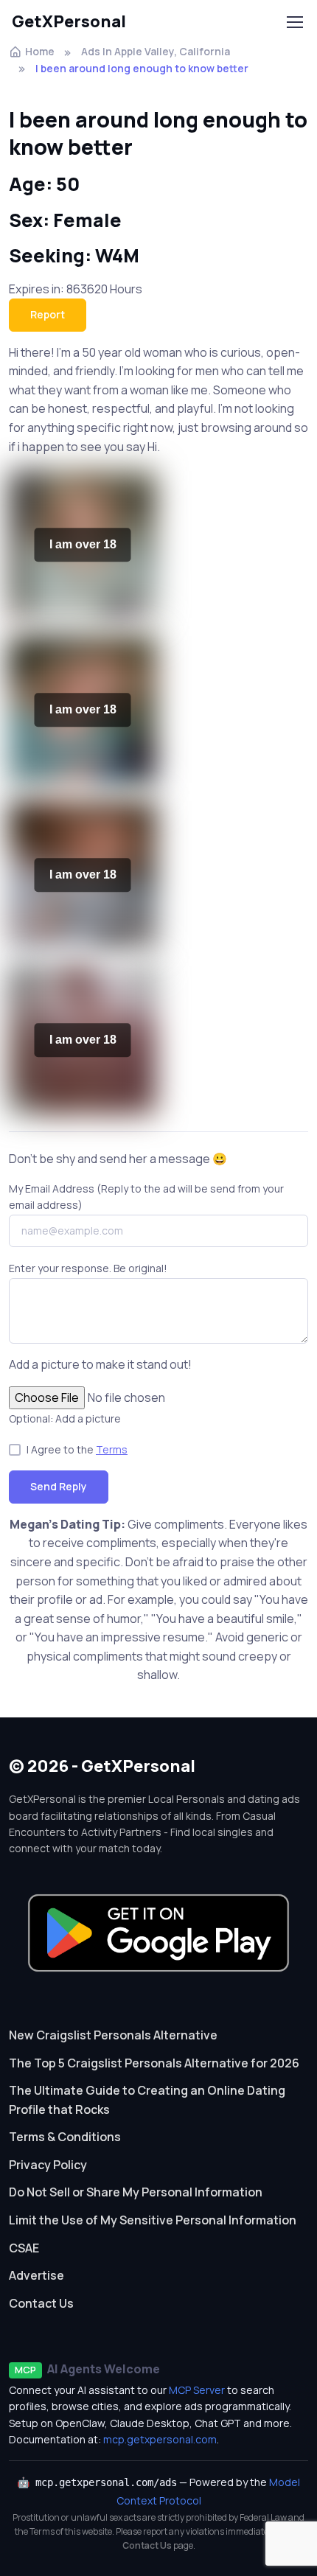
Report (48, 314)
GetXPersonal (69, 21)
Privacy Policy (48, 2165)
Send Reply (59, 1486)
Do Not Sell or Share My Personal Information (136, 2192)
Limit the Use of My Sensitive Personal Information (153, 2220)
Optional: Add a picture (65, 1418)
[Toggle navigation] (294, 22)
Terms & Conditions (65, 2137)
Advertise (36, 2275)
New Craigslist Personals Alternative (113, 2035)
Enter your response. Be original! (88, 1268)
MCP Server (197, 2390)
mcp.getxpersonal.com (160, 2439)
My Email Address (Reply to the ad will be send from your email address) (146, 1197)
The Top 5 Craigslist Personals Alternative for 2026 (154, 2063)
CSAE (24, 2248)
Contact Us (41, 2303)
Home (40, 51)
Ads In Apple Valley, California (156, 51)
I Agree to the (77, 1449)
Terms (112, 1449)
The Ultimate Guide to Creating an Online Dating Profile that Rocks (147, 2100)
